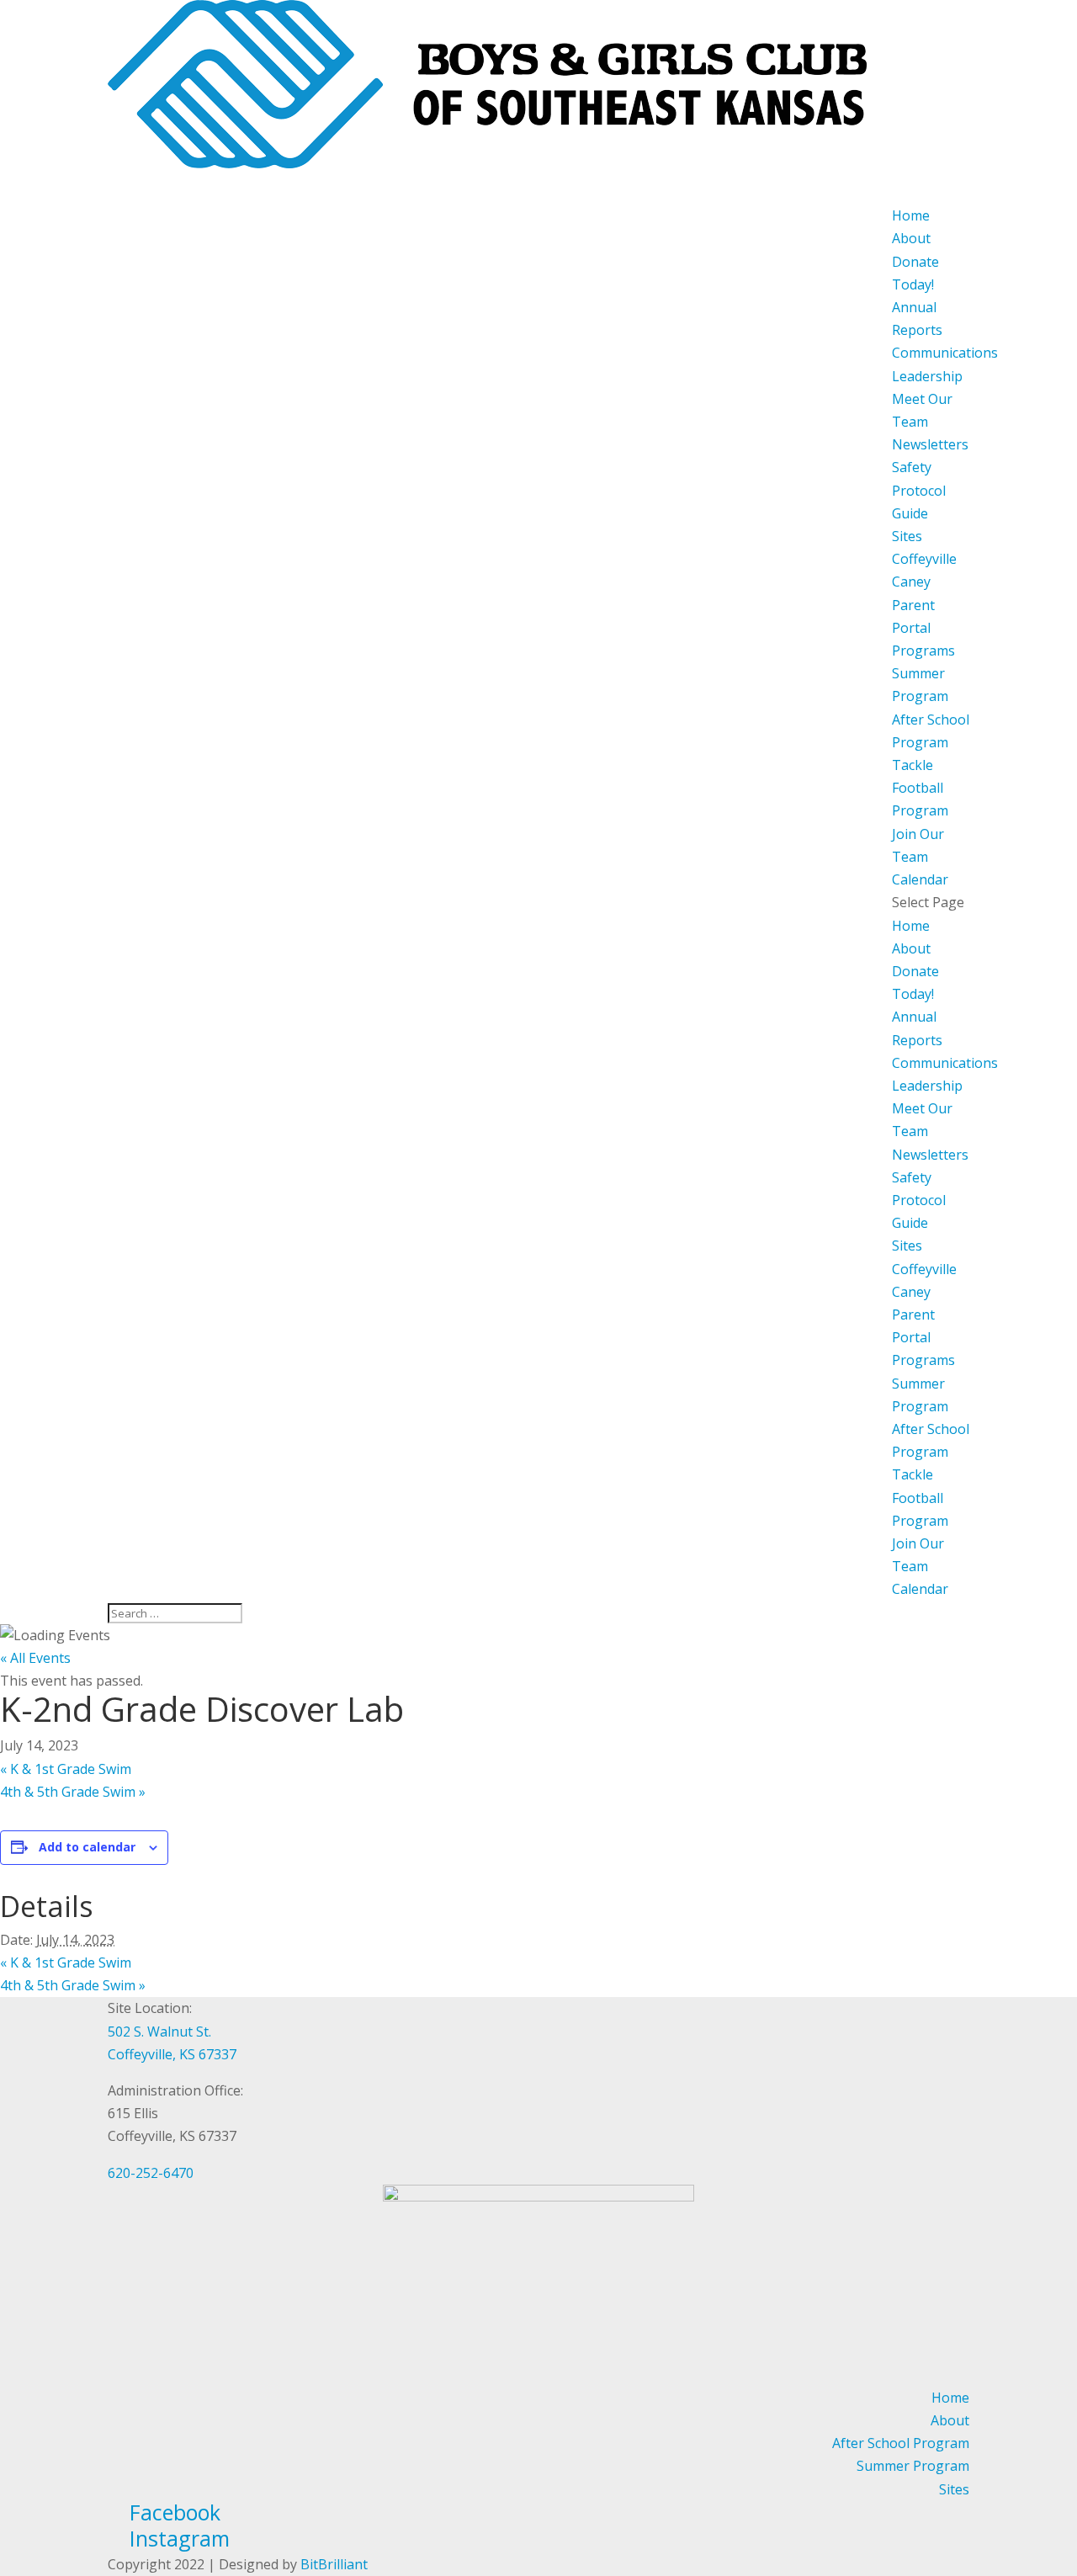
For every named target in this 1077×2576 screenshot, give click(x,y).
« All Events (35, 1658)
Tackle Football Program (920, 788)
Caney (911, 582)
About (911, 948)
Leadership (927, 376)
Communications (945, 353)
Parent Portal (913, 616)
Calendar (920, 1589)
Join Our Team (918, 845)
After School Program (901, 2443)
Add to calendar (87, 1847)
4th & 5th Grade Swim (73, 1792)
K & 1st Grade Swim (66, 1769)
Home (911, 926)
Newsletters (930, 444)
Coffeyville (924, 559)
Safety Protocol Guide (919, 490)
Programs (923, 1360)
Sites (907, 536)
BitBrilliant (334, 2564)
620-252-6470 (151, 2173)
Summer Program (913, 2466)
